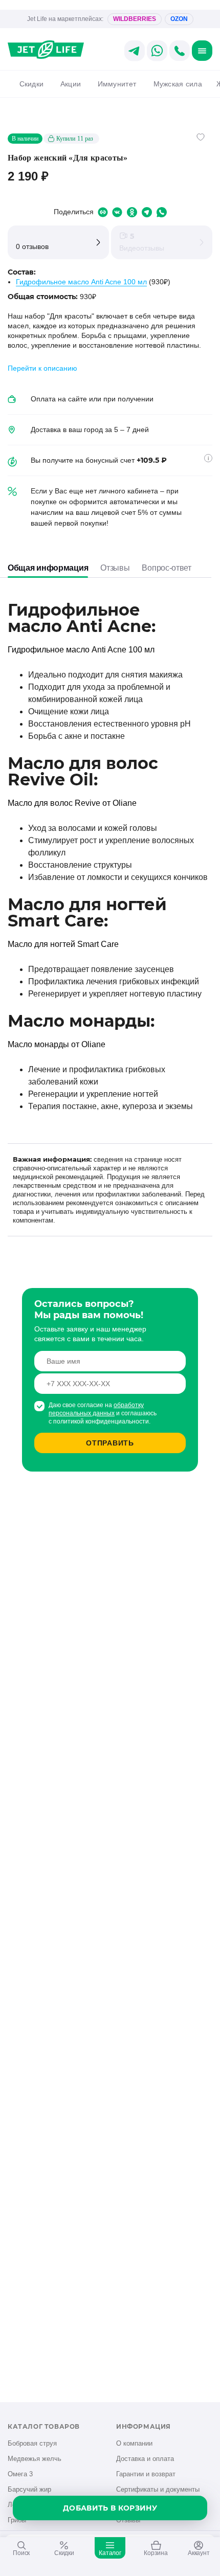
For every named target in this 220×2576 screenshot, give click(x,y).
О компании (134, 2443)
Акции (71, 84)
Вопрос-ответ (166, 568)
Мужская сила (178, 84)
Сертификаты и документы (158, 2489)
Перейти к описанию (42, 368)
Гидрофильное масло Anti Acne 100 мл (81, 282)
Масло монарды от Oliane (57, 1044)
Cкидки (31, 84)
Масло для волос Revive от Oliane (72, 803)
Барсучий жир (29, 2489)
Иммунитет (117, 84)
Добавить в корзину (110, 2508)
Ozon (179, 19)
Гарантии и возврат (146, 2474)
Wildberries (135, 19)
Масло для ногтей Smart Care (63, 944)
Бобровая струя (32, 2443)
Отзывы (115, 568)
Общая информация (48, 568)
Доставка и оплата (145, 2459)
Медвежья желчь (35, 2459)
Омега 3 (20, 2474)
